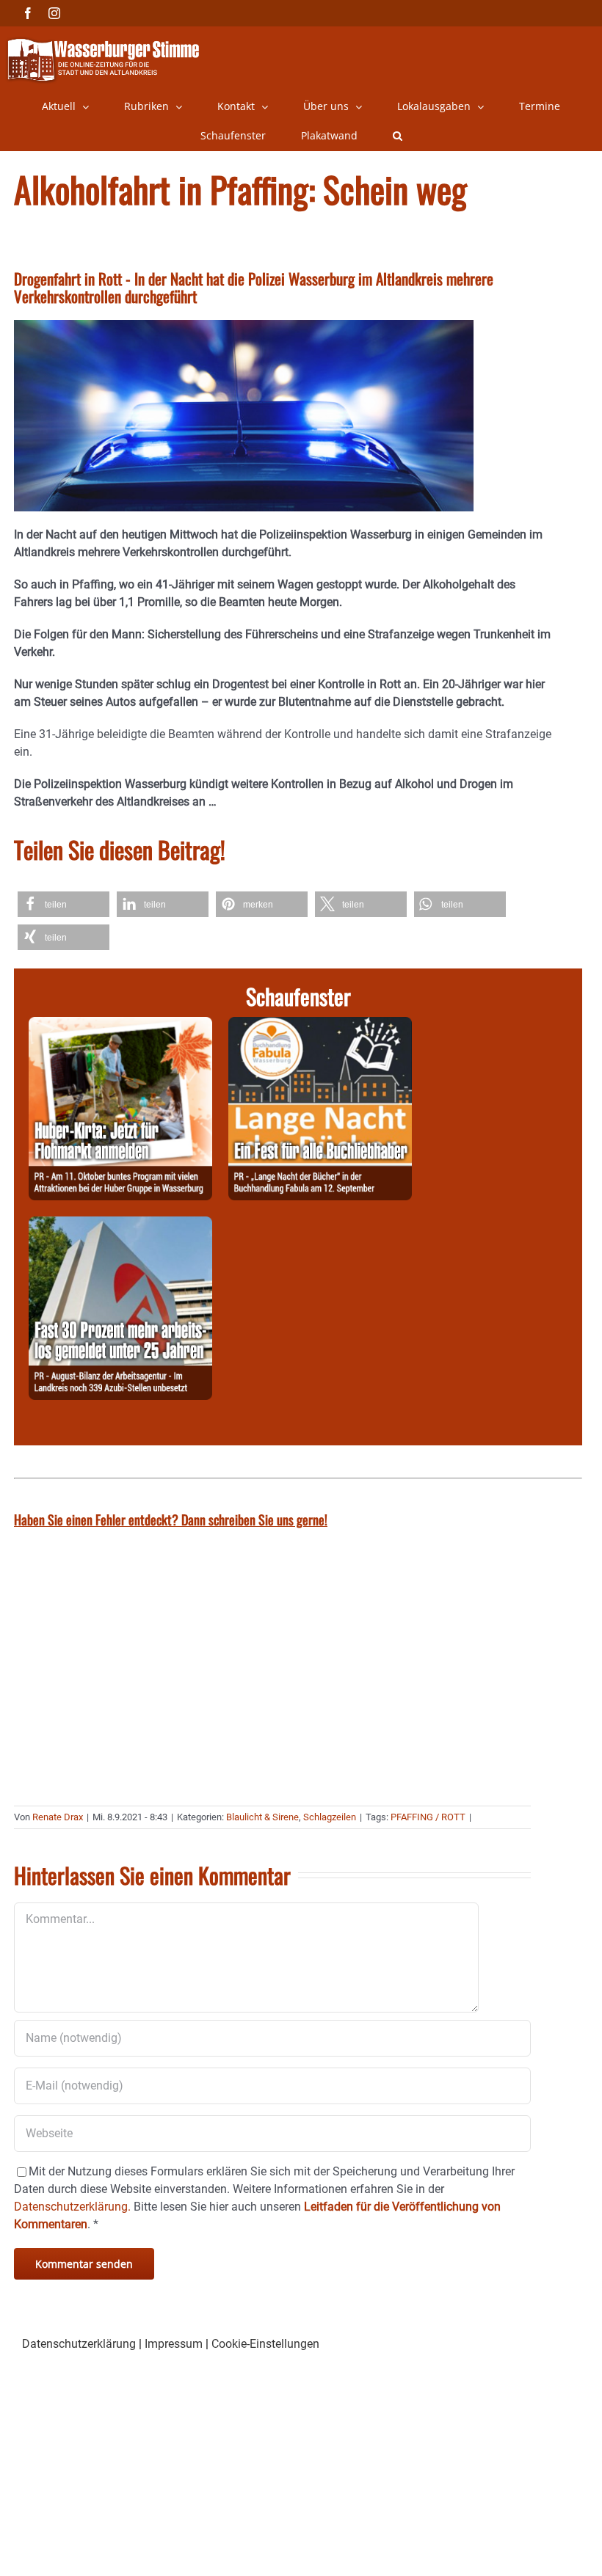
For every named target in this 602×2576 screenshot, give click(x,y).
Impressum (174, 2344)
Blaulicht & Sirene (262, 1817)
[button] (398, 136)
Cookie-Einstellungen (265, 2344)
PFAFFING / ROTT (428, 1817)
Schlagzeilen (330, 1817)
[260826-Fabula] (320, 1025)
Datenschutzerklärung (79, 2344)
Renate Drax (58, 1817)
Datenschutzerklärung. (72, 2207)
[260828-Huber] (120, 1025)
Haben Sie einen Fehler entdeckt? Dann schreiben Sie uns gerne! (171, 1519)
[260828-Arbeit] (120, 1225)
